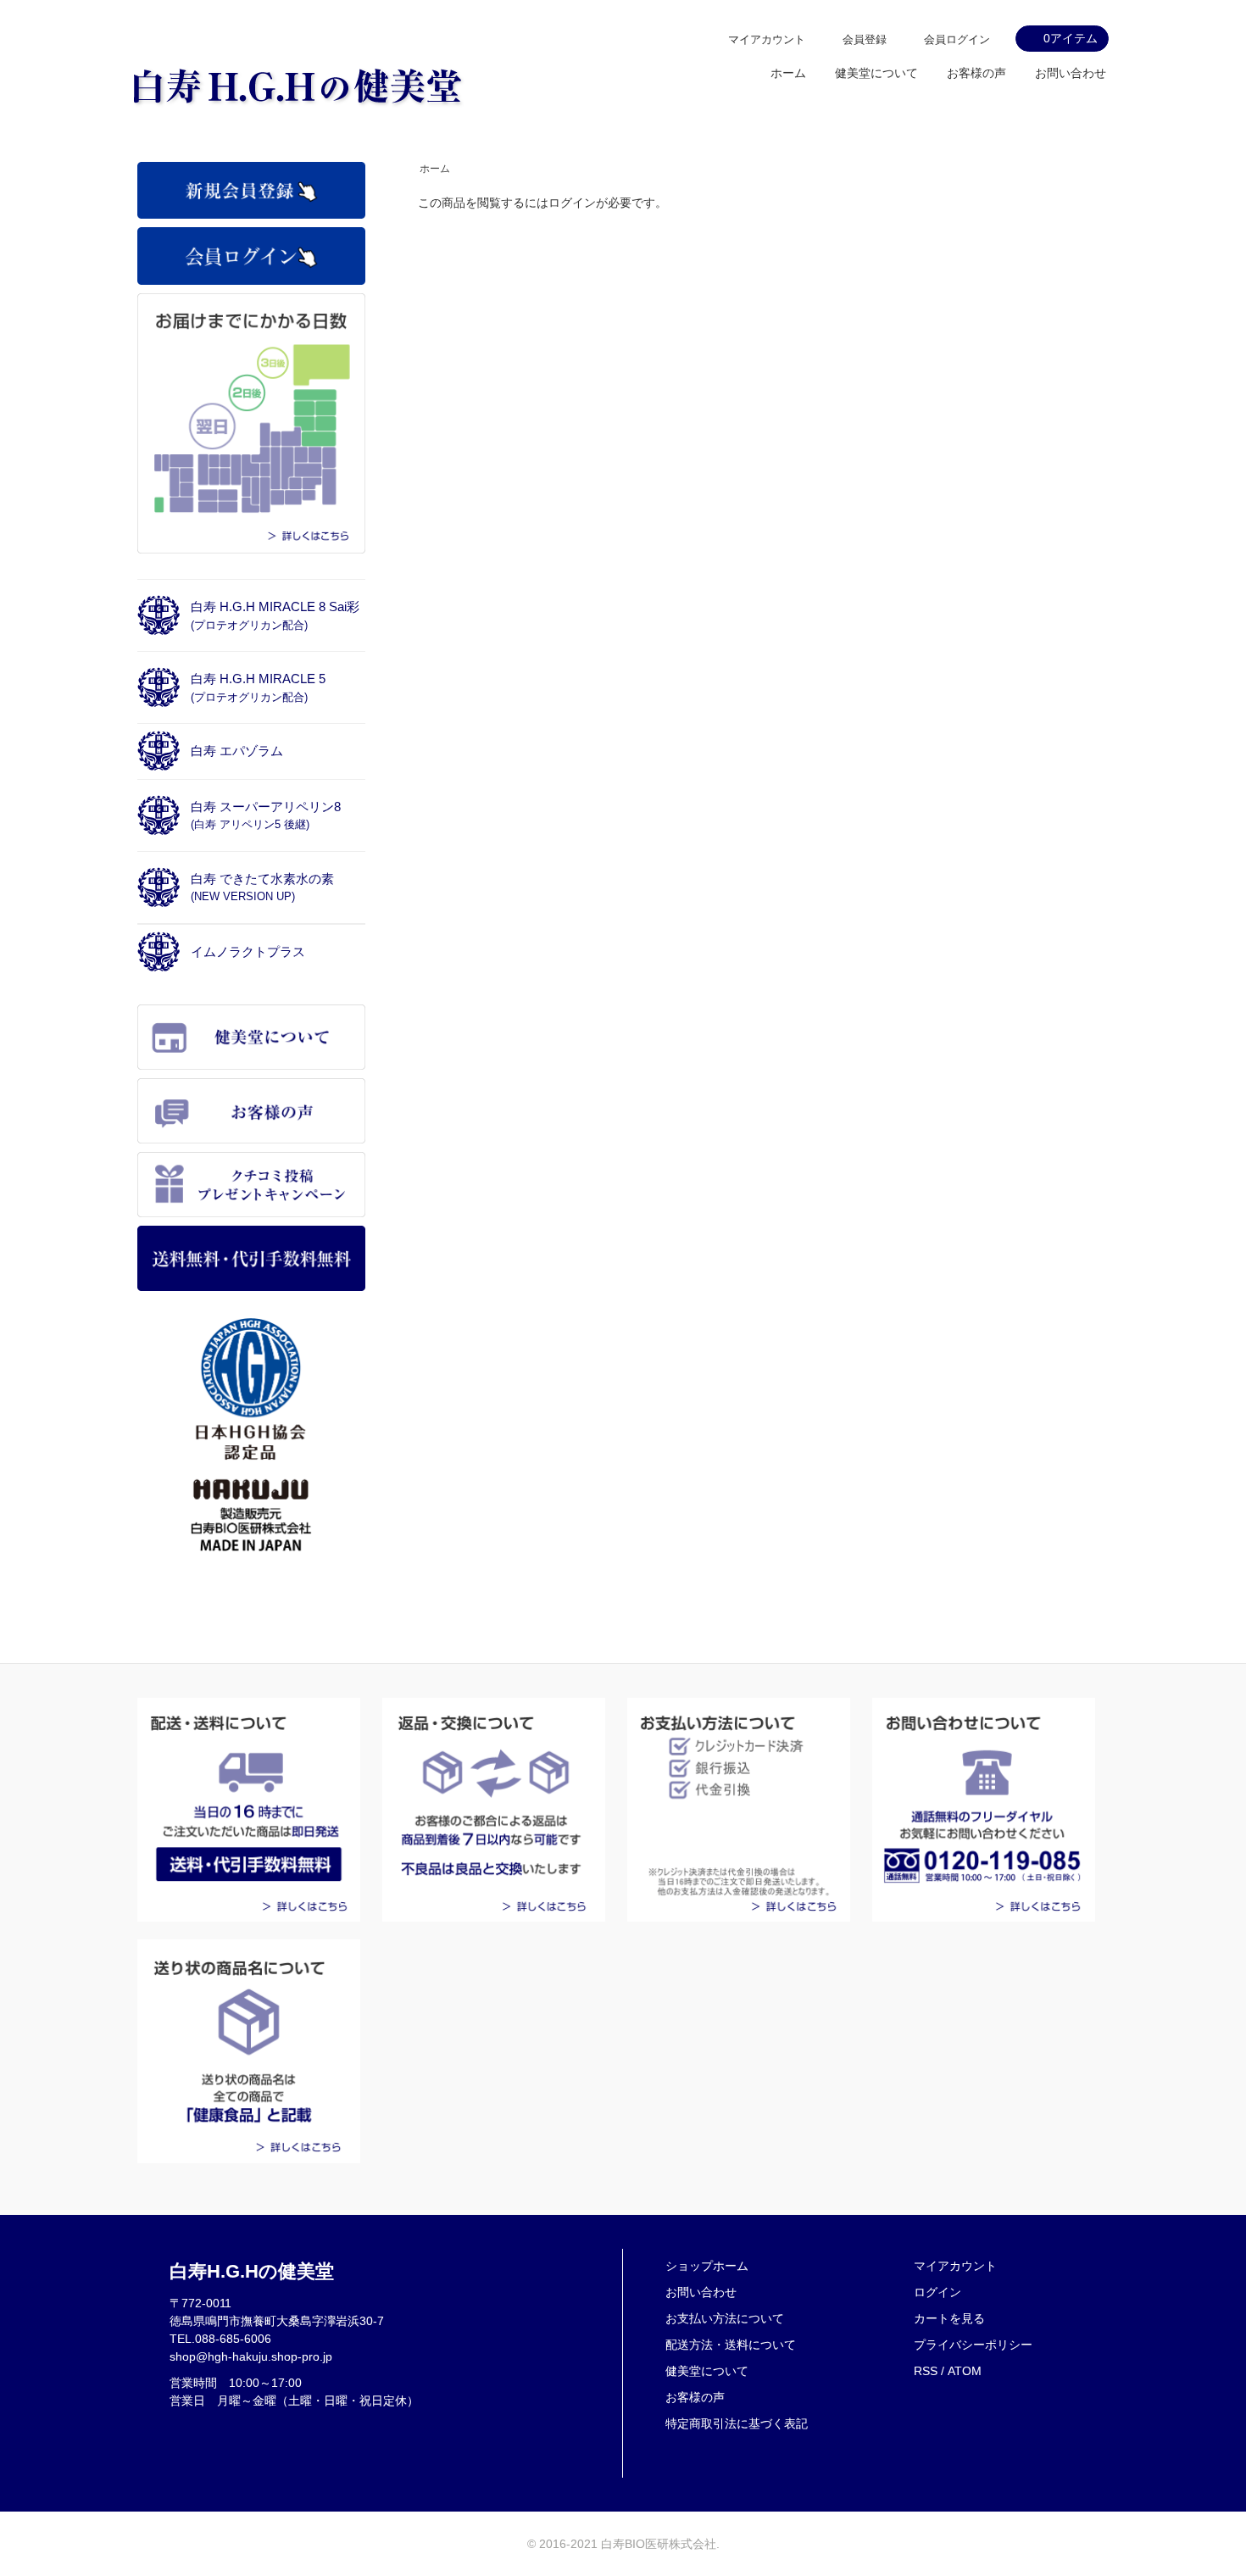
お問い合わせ (1071, 73)
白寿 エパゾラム (237, 751)
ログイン (937, 2292)
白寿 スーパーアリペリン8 (266, 815)
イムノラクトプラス (248, 951)
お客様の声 (976, 73)
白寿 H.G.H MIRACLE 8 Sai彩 (275, 615)
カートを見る (949, 2318)
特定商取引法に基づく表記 (737, 2423)
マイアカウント (767, 39)
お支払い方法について (725, 2318)
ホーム (788, 73)
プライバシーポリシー (973, 2345)
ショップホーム (707, 2266)
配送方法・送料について (731, 2345)
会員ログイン (957, 39)
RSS (926, 2371)
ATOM (965, 2371)
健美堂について (876, 73)
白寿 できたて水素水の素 (262, 887)
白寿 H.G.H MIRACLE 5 (258, 687)
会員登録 (865, 39)
